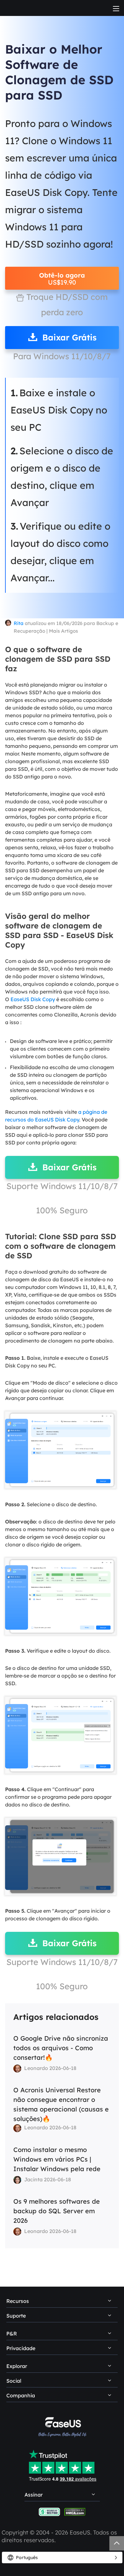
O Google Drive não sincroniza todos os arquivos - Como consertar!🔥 (61, 2048)
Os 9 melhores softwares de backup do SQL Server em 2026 (57, 2211)
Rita (19, 623)
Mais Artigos (63, 631)
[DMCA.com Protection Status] (75, 2511)
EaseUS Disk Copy (33, 999)
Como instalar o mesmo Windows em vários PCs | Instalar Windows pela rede (57, 2159)
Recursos (18, 2301)
